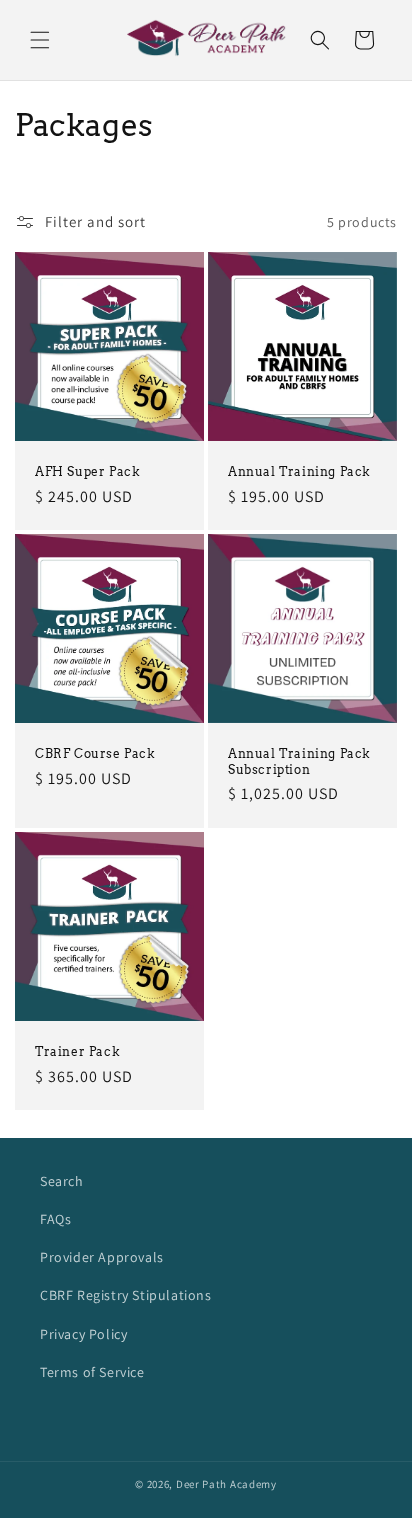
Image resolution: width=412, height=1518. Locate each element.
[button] (40, 40)
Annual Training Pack (299, 471)
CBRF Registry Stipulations (126, 1295)
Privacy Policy (83, 1334)
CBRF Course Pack (95, 753)
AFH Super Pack (87, 471)
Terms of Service (92, 1372)
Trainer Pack (77, 1051)
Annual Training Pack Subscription (299, 761)
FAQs (55, 1219)
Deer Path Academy (226, 1484)
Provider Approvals (102, 1257)
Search (62, 1181)
